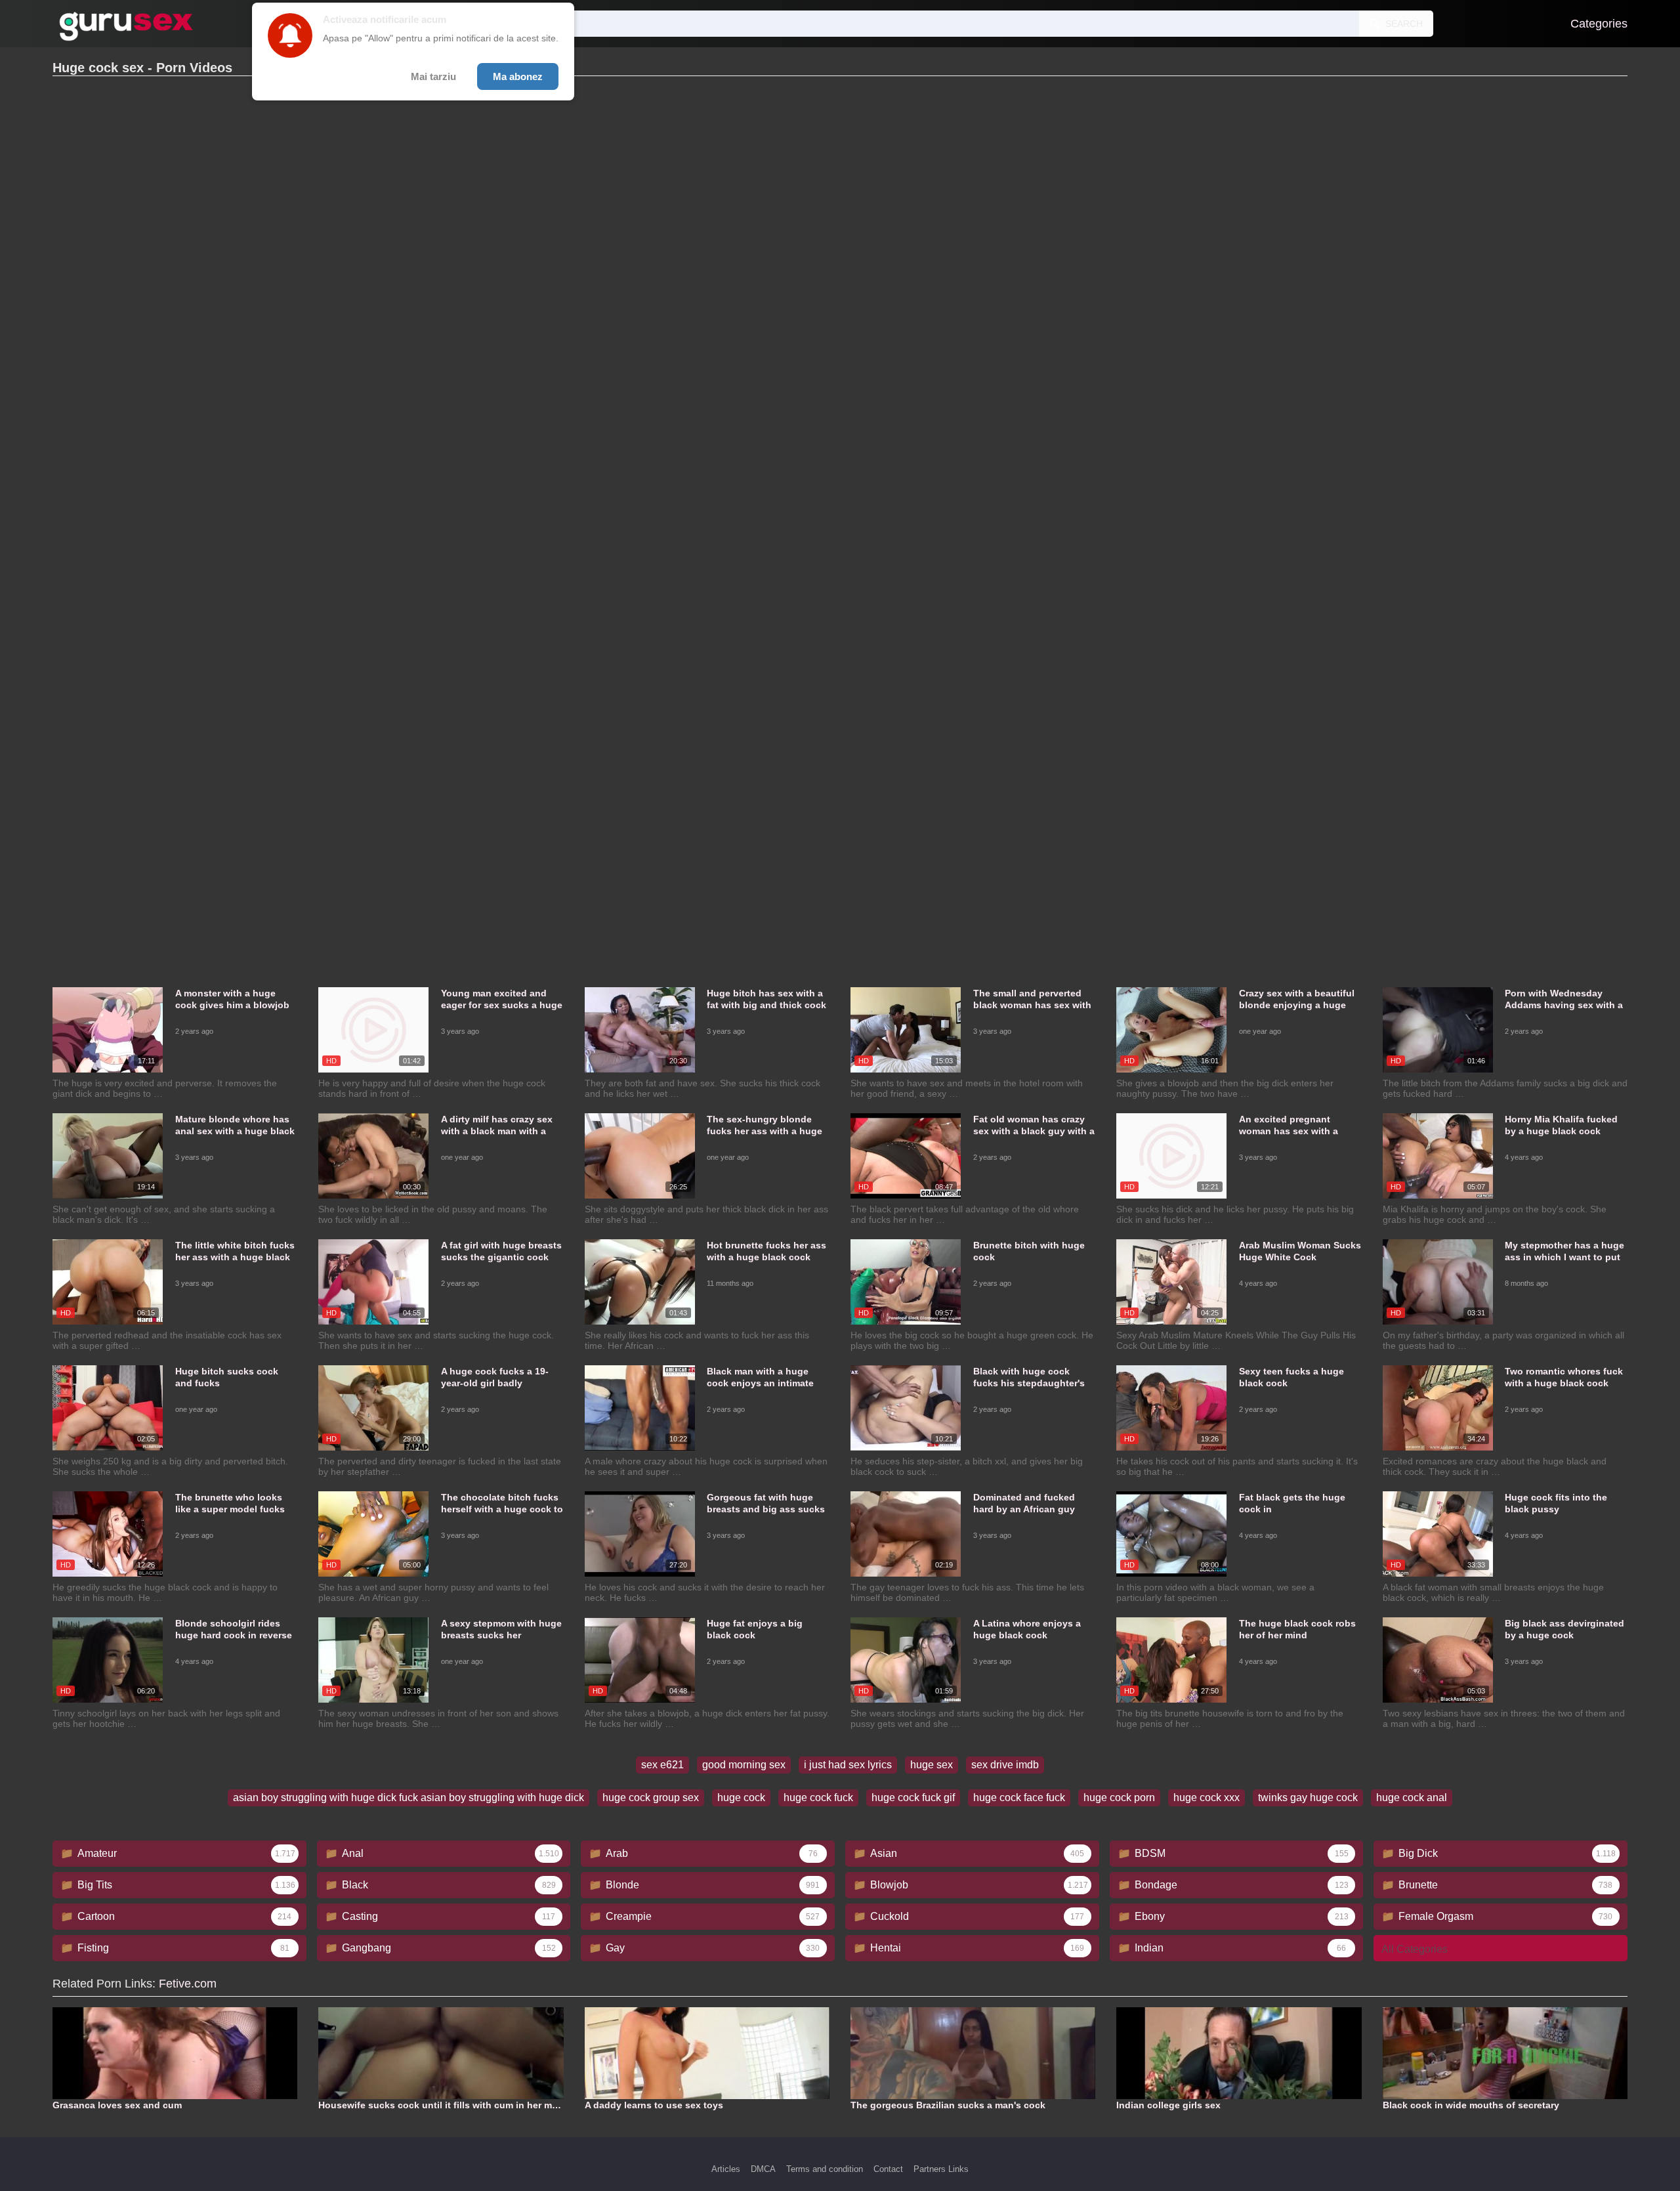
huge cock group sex (651, 1797)
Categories (1599, 24)
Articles (726, 2169)
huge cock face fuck (1019, 1797)
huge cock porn (1119, 1797)
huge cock (741, 1797)
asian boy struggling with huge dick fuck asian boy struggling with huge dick (409, 1797)
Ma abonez (518, 76)
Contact (888, 2169)
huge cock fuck (818, 1797)
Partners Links (941, 2169)
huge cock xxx (1207, 1797)
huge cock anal (1412, 1797)
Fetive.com (188, 1984)
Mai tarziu (433, 76)
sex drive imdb (1005, 1765)
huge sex (932, 1765)
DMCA (763, 2169)
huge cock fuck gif (913, 1797)
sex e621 (662, 1765)
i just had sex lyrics (848, 1765)
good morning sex (744, 1765)
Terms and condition (825, 2169)
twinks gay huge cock (1308, 1797)
